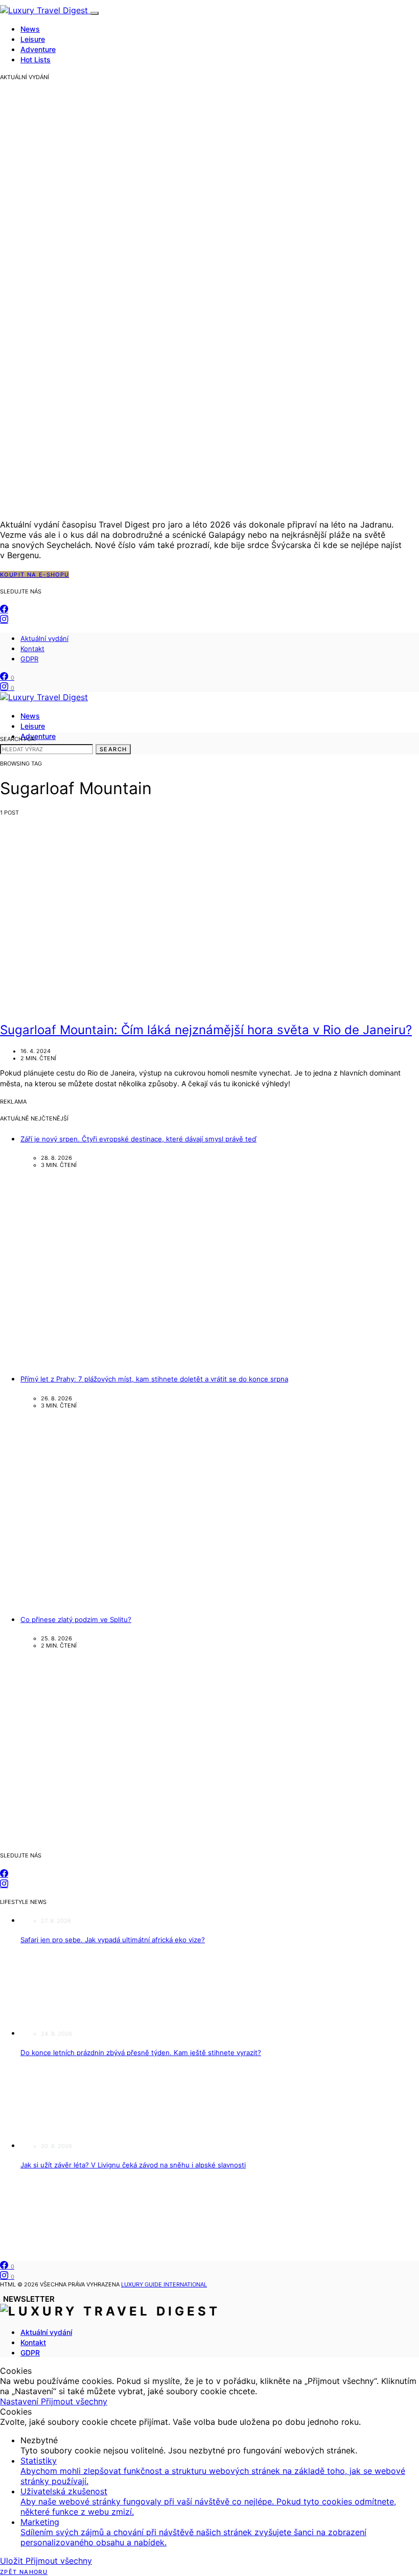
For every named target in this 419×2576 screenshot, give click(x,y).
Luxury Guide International (164, 2284)
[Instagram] (4, 619)
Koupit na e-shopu (34, 575)
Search (113, 749)
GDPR (29, 659)
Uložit (13, 2561)
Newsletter (29, 2299)
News (30, 29)
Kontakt (32, 649)
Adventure (38, 49)
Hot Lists (36, 59)
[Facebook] (4, 609)
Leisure (33, 39)
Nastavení (20, 2401)
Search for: (18, 739)
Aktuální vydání (44, 638)
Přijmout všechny (74, 2401)
